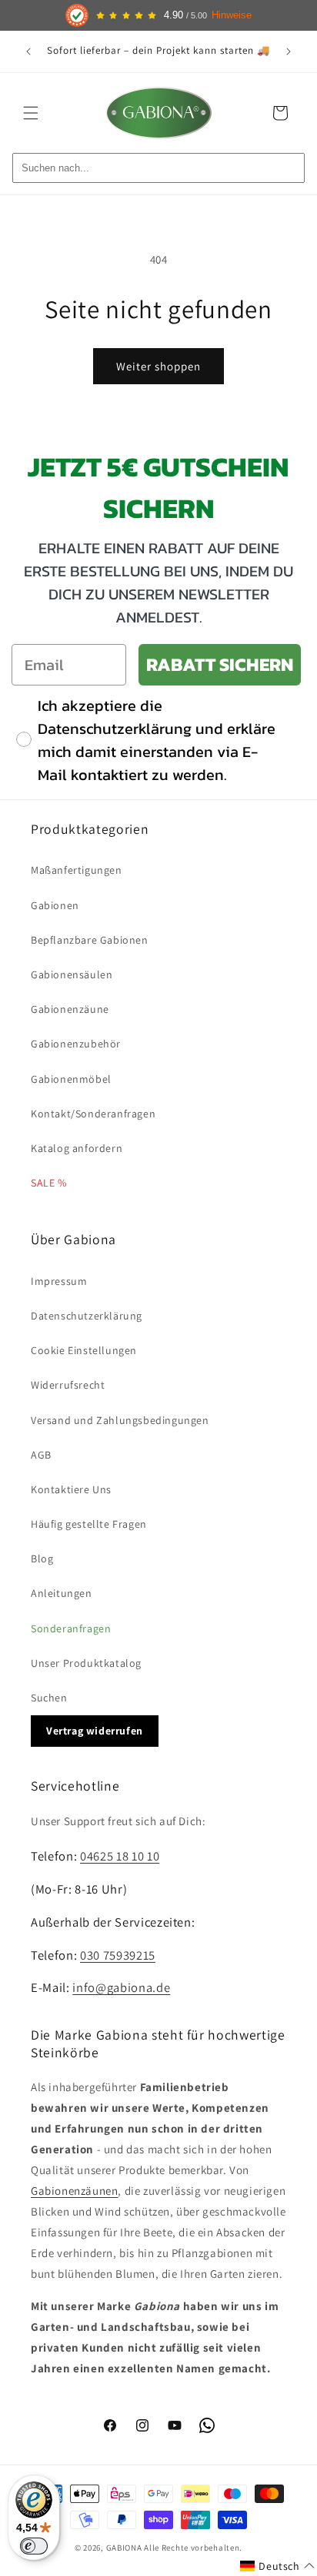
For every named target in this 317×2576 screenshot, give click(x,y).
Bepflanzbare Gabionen (90, 940)
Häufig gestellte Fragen (89, 1524)
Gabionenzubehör (76, 1044)
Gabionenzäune (70, 1009)
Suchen (49, 1698)
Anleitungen (62, 1593)
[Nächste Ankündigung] (289, 51)
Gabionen (55, 905)
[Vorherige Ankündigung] (28, 51)
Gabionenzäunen (74, 2191)
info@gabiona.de (121, 1987)
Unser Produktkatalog (86, 1663)
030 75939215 (118, 1955)
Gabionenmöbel (71, 1079)
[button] (31, 113)
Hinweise (232, 15)
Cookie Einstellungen (84, 1350)
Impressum (59, 1281)
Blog (42, 1559)
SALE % (49, 1183)
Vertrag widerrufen (95, 1731)
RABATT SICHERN (220, 664)
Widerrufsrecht (68, 1385)
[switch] (34, 2546)
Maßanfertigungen (77, 870)
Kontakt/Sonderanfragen (93, 1114)
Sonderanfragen (71, 1628)
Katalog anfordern (77, 1148)
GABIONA (124, 2548)
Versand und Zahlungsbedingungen (120, 1420)
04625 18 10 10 (120, 1856)
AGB (41, 1455)
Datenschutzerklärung (87, 1316)
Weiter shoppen (158, 366)
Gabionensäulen (72, 974)
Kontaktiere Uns (71, 1489)
